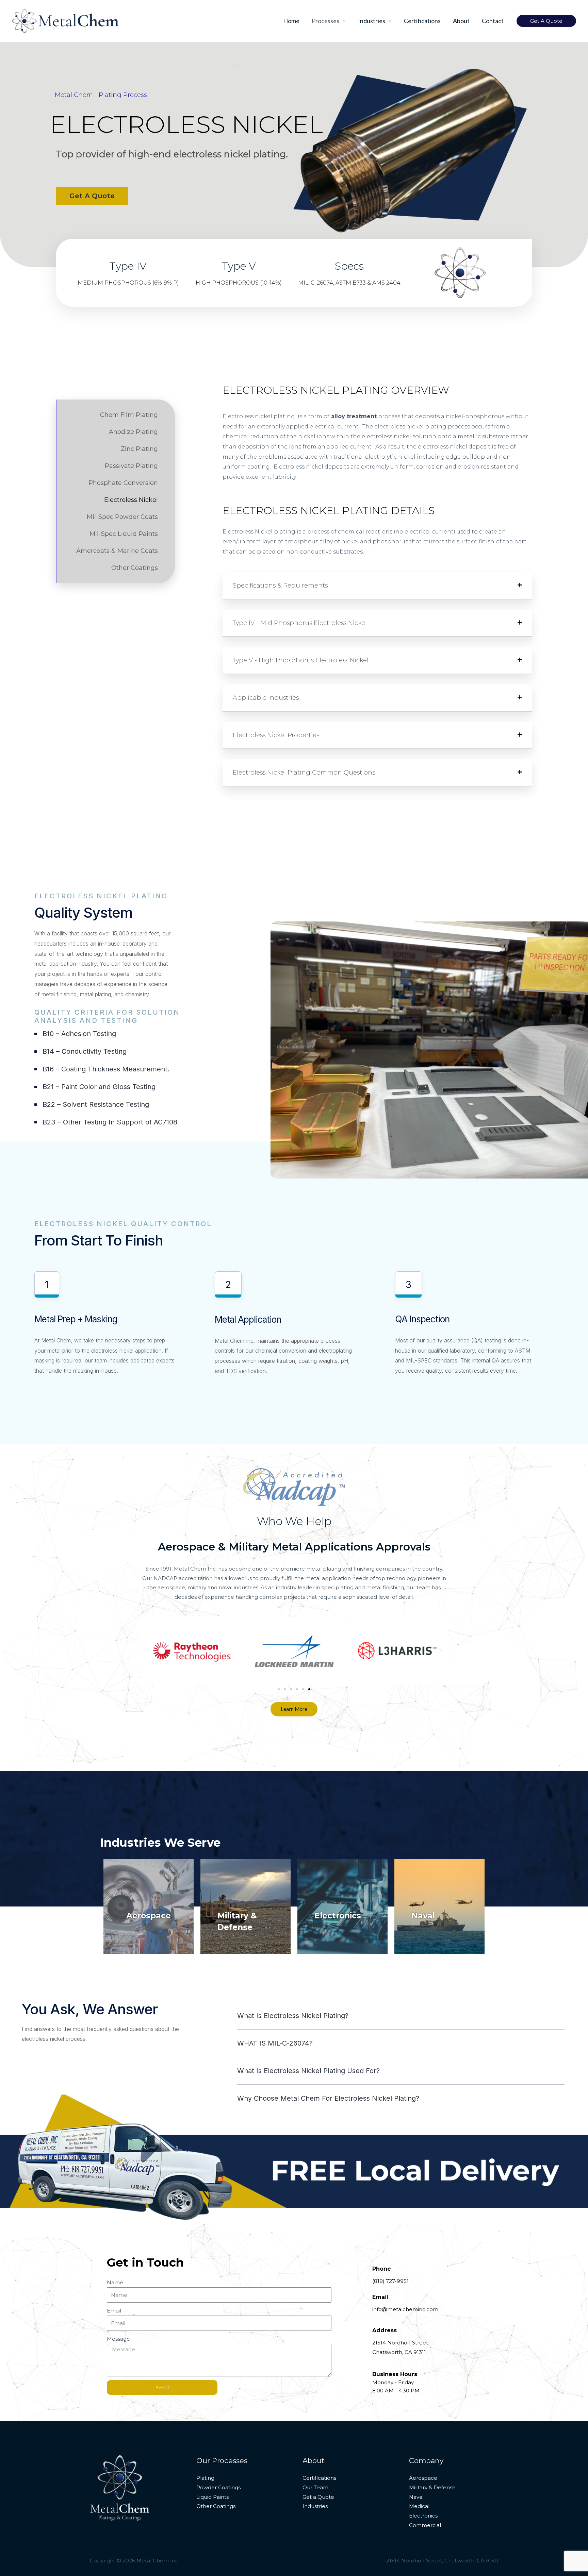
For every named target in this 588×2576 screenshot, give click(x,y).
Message (118, 2339)
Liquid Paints (213, 2497)
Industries (372, 21)
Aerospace (149, 1916)
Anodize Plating (133, 432)
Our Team (315, 2487)
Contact (493, 21)
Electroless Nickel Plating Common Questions (304, 773)
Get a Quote (318, 2497)
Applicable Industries (266, 698)
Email (114, 2311)
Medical (419, 2506)
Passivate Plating (131, 466)
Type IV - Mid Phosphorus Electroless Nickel (300, 623)
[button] (101, 95)
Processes (325, 21)
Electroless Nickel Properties (276, 735)
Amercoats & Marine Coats (117, 551)
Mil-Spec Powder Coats (122, 517)
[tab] (377, 586)
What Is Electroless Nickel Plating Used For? (308, 2071)
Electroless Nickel (131, 500)
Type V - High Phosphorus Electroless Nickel (301, 660)
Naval (423, 1916)
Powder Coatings (218, 2487)
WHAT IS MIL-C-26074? (275, 2043)
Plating (205, 2478)
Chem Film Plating (129, 415)
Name (115, 2282)
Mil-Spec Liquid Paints (124, 534)
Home (291, 21)
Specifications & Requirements (280, 586)
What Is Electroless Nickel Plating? (293, 2016)
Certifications (422, 21)
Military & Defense (432, 2487)
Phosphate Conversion (123, 483)
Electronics (338, 1916)
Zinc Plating (139, 449)
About (461, 21)
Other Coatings (135, 568)
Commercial (425, 2525)
